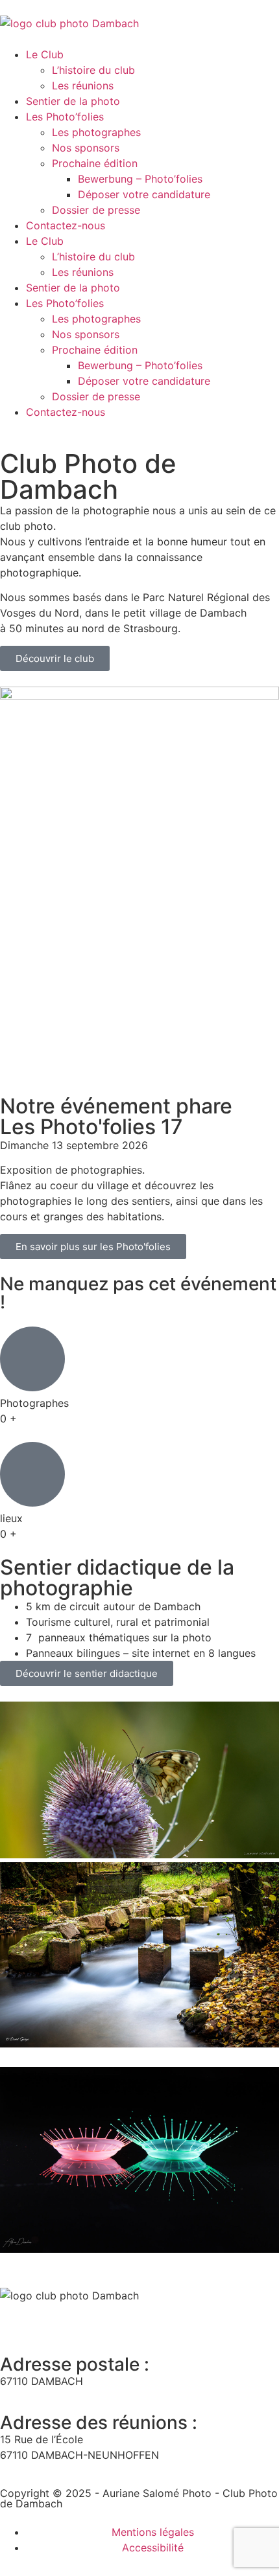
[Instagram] (88, 2320)
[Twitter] (52, 2320)
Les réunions (83, 85)
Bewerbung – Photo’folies (140, 179)
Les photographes (96, 132)
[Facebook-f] (16, 2320)
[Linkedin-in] (123, 2320)
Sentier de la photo (73, 101)
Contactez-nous (66, 225)
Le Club (45, 54)
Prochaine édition (95, 163)
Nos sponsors (86, 148)
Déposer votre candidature (144, 194)
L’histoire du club (93, 70)
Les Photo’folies (65, 117)
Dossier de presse (96, 210)
